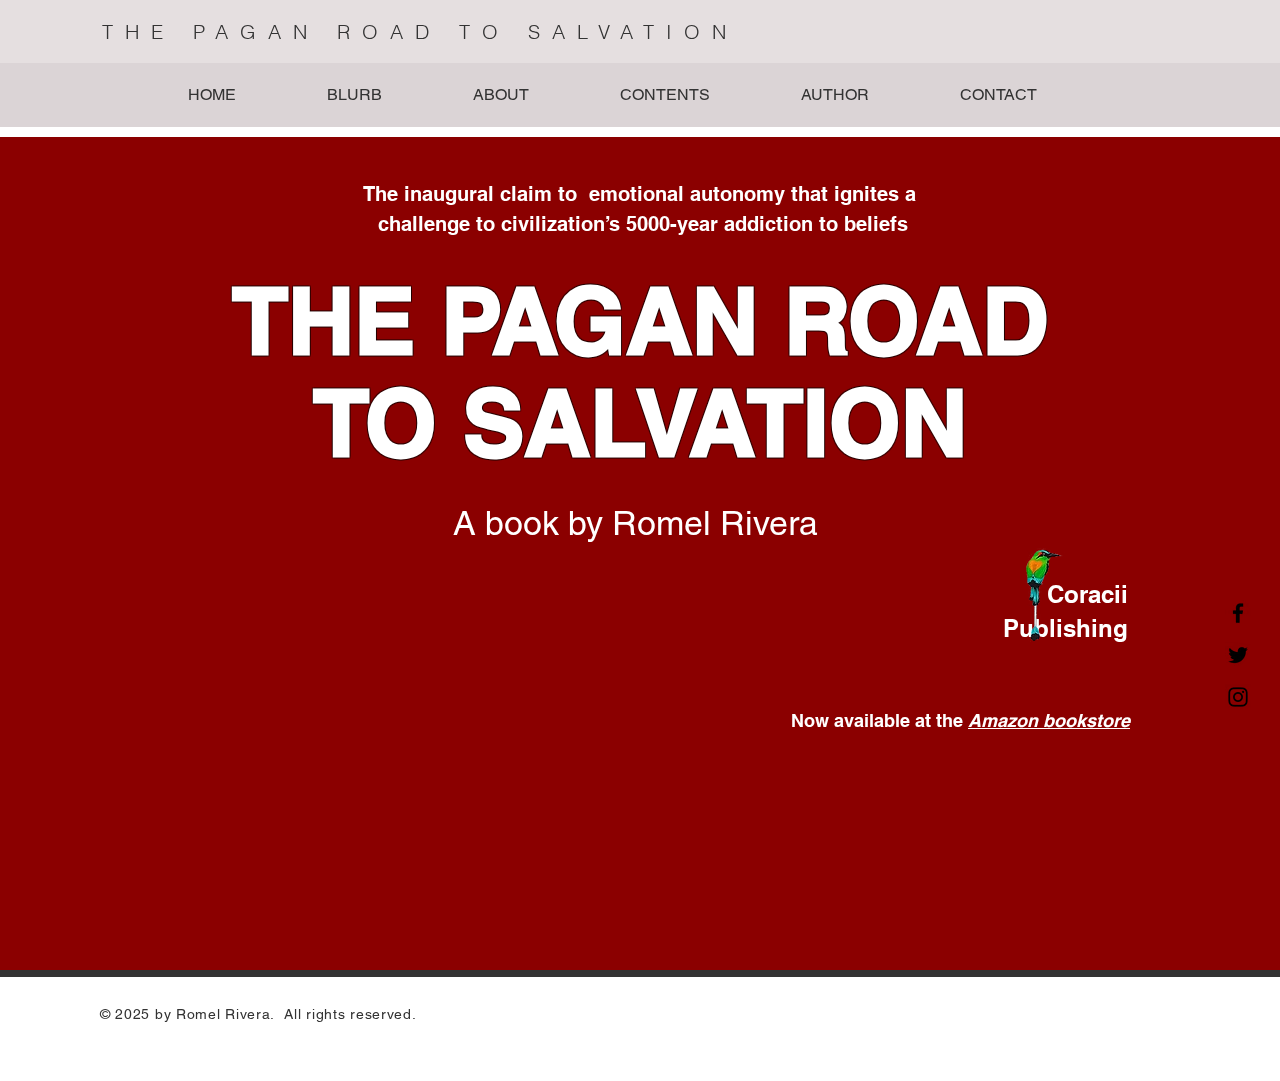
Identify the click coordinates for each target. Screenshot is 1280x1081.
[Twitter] (1238, 655)
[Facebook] (1238, 613)
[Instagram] (1238, 697)
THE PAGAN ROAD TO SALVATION (420, 31)
